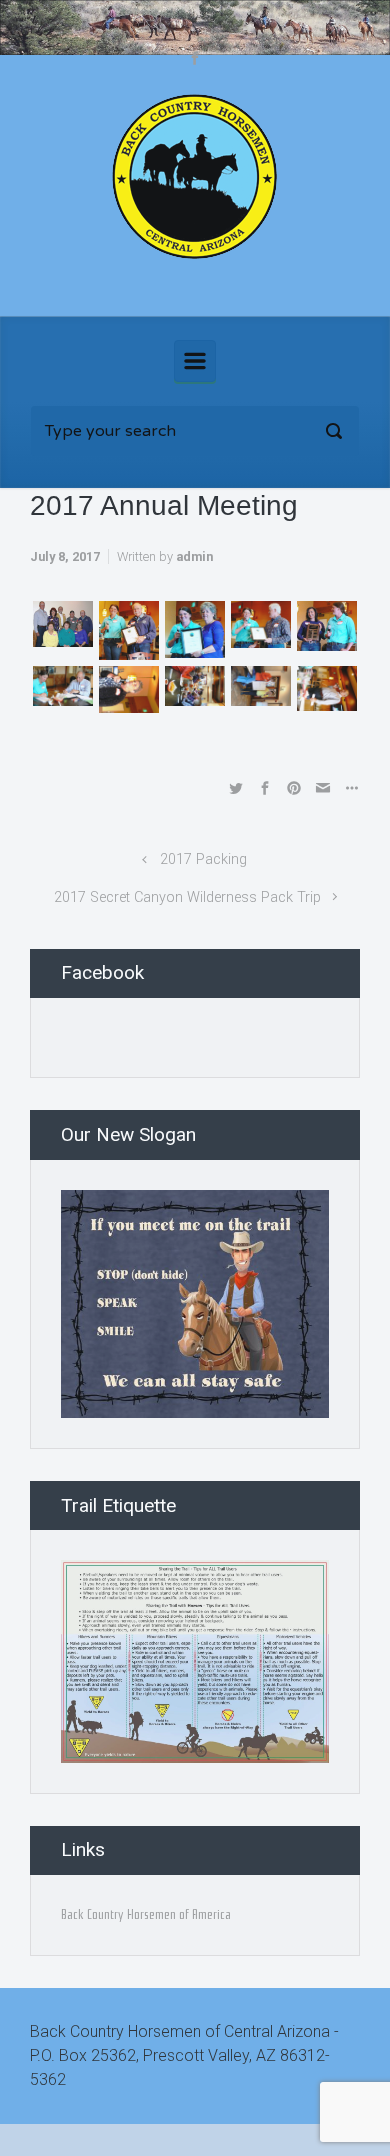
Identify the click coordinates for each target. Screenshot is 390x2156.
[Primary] (195, 361)
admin (194, 556)
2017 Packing (203, 859)
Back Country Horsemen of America (146, 1914)
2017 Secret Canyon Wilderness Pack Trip (187, 897)
